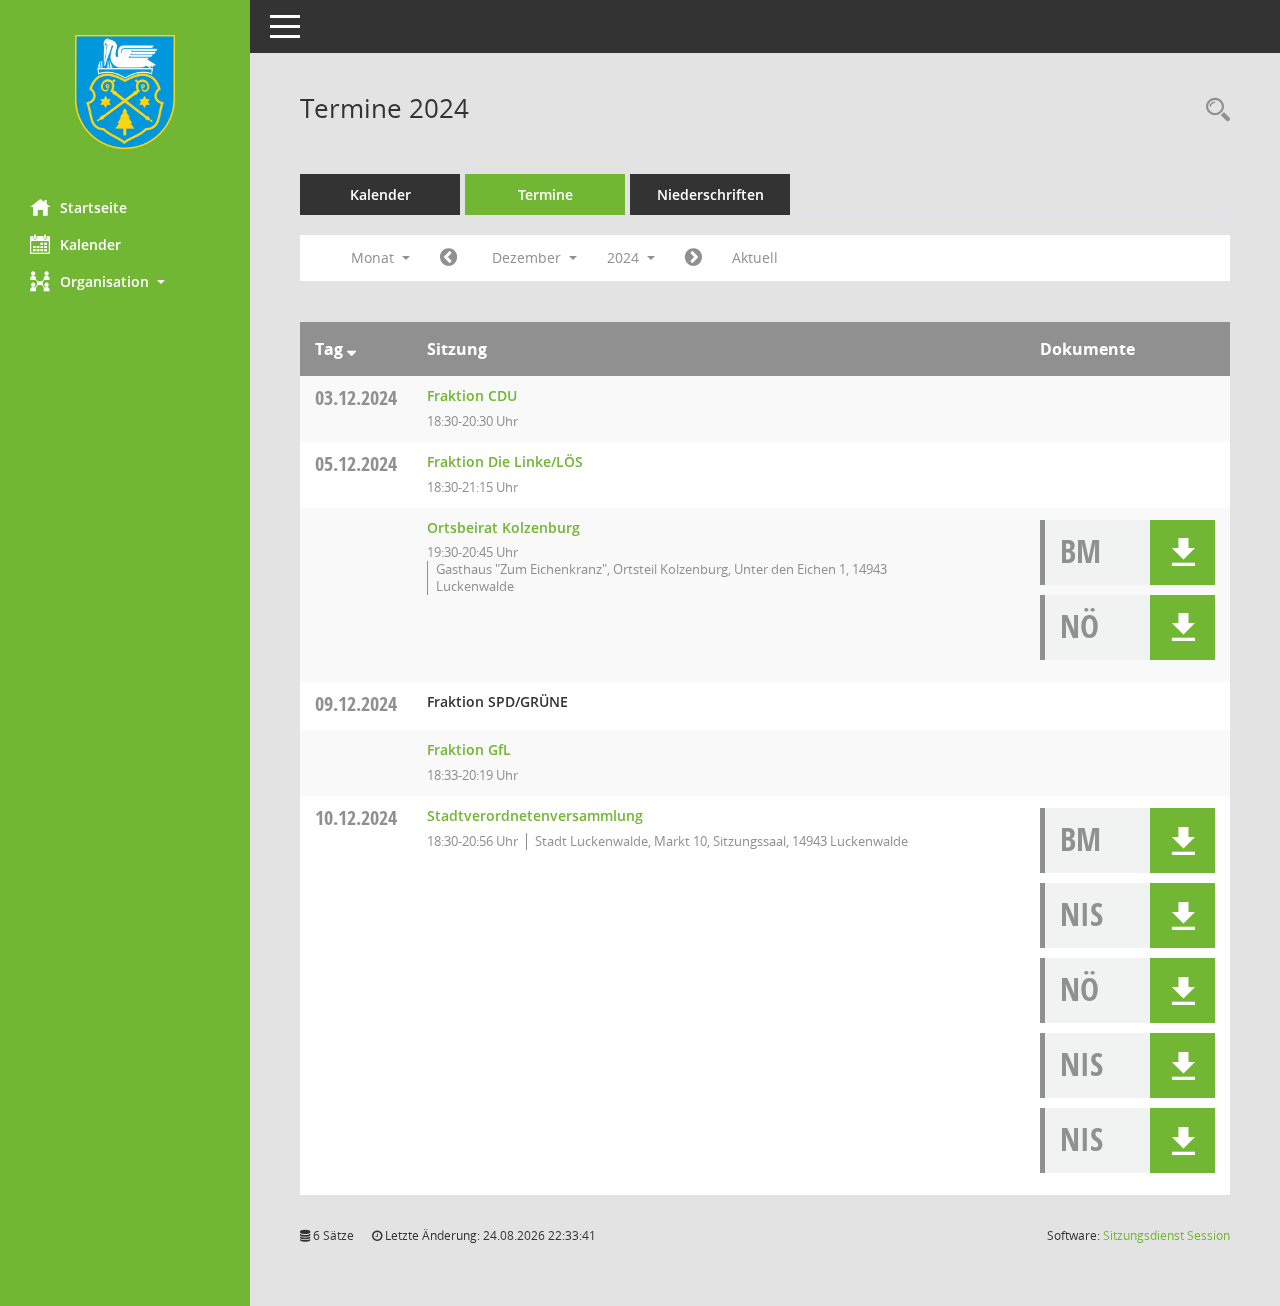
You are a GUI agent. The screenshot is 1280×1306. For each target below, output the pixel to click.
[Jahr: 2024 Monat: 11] (448, 258)
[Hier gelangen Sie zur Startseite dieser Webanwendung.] (125, 92)
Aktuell (755, 257)
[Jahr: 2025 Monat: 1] (693, 258)
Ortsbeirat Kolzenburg (503, 527)
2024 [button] (625, 257)
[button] (125, 281)
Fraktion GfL (469, 749)
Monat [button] (374, 257)
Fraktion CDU (472, 395)
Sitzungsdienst (1166, 1235)
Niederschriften (710, 194)
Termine (545, 194)
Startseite (93, 207)
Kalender (90, 244)
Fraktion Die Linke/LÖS (505, 461)
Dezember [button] (528, 257)
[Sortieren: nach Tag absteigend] (351, 349)
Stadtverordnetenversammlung (535, 815)
